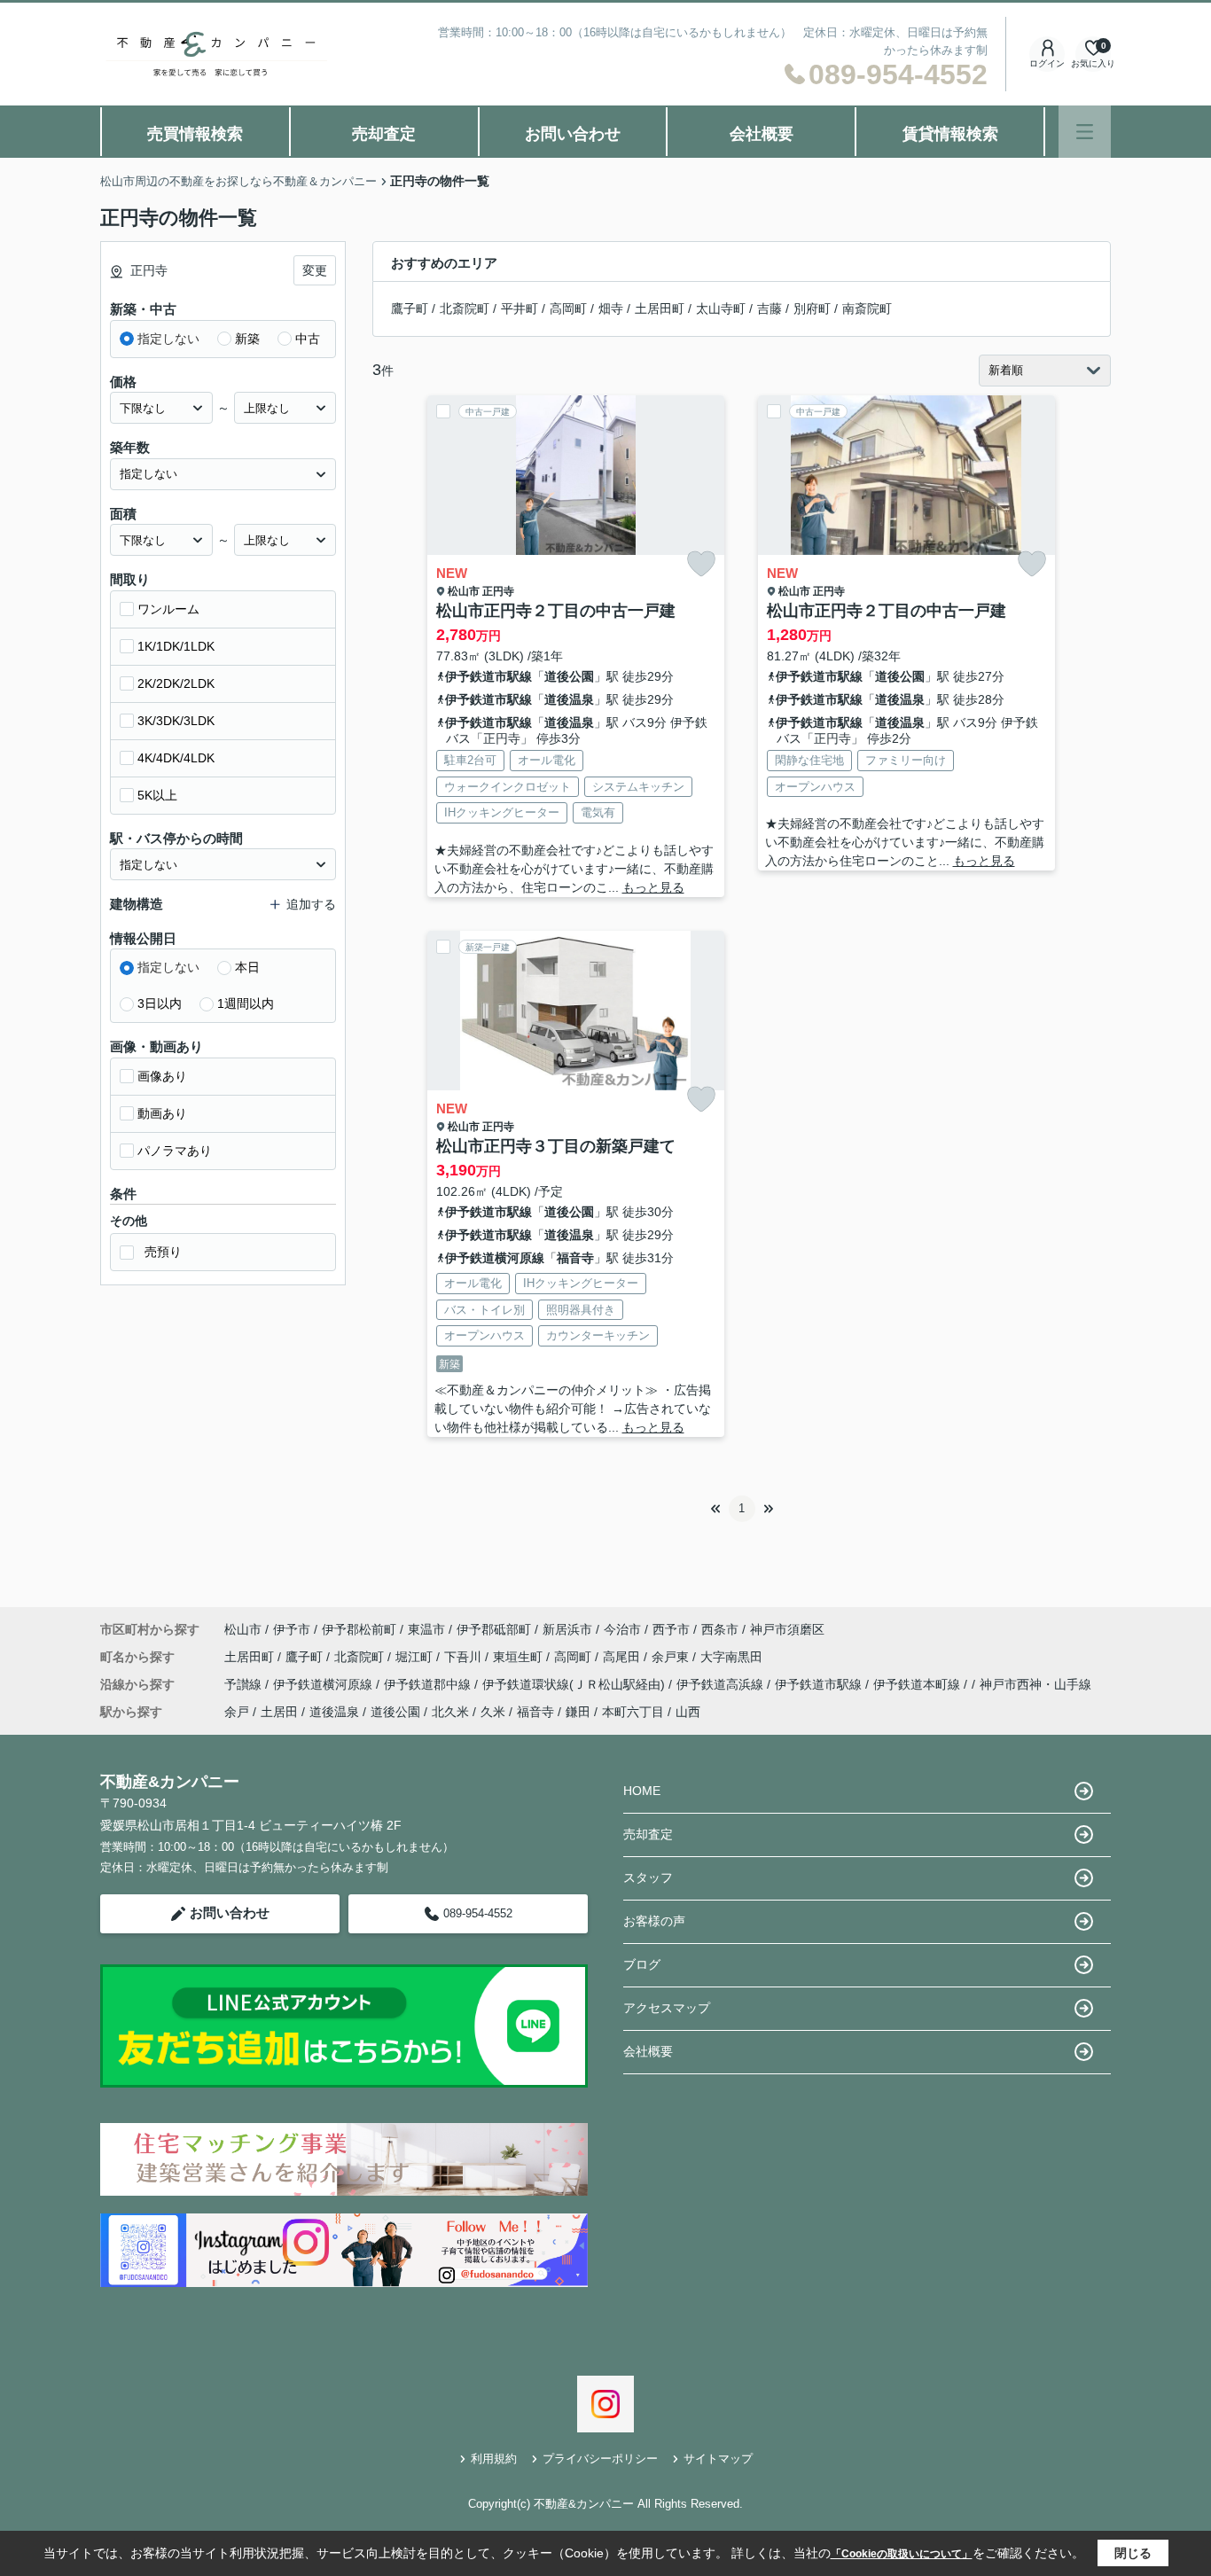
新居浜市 (567, 1629)
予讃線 (245, 1684)
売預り (163, 1252)
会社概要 (762, 134)
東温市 (426, 1629)
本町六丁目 (633, 1712)
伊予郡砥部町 (494, 1629)
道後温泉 (569, 699)
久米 (493, 1712)
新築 (247, 339)
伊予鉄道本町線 (918, 1684)
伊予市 (292, 1629)
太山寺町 (721, 308)
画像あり (162, 1076)
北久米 (450, 1712)
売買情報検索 (195, 134)
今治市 (622, 1629)
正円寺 (498, 591)
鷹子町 (410, 308)
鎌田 (578, 1712)
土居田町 (660, 308)
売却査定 (384, 134)
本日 (247, 967)
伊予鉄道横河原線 (495, 1258)
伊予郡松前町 (359, 1629)
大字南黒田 (731, 1657)
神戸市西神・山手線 (1035, 1684)
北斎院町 (465, 308)
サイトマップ (718, 2459)
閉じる (1133, 2553)
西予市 (671, 1629)
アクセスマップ (667, 2008)
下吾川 (465, 1657)
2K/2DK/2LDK (176, 683)
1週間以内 (246, 1003)
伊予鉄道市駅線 (488, 676)
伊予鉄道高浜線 (722, 1684)
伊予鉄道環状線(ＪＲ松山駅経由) (575, 1684)
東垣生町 (520, 1657)
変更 (315, 270)
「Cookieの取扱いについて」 (902, 2554)
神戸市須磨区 (787, 1629)
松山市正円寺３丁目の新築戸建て (556, 1146)
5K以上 (157, 795)
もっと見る (653, 887)
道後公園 (569, 676)
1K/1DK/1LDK (176, 646)
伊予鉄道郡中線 (429, 1684)
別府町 (812, 308)
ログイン (1047, 63)
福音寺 (575, 1258)
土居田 (279, 1712)
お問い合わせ (573, 134)
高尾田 (623, 1657)
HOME (642, 1791)
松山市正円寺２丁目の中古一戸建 (556, 611)
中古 (308, 339)
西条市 (720, 1629)
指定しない (168, 339)
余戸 (237, 1712)
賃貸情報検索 (950, 134)
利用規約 (494, 2459)
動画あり (162, 1113)
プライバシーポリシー (600, 2459)
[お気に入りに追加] (701, 564)
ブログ (642, 1964)
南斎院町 (867, 308)
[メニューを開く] (1085, 132)
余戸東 (672, 1657)
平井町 (520, 308)
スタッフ (648, 1877)
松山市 (464, 591)
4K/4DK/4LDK (176, 758)
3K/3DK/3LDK (176, 721)
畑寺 (611, 308)
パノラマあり (175, 1151)
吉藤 (770, 308)
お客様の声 (654, 1921)
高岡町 (568, 308)
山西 (688, 1712)
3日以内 (160, 1003)
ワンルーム (168, 609)
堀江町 (416, 1657)
